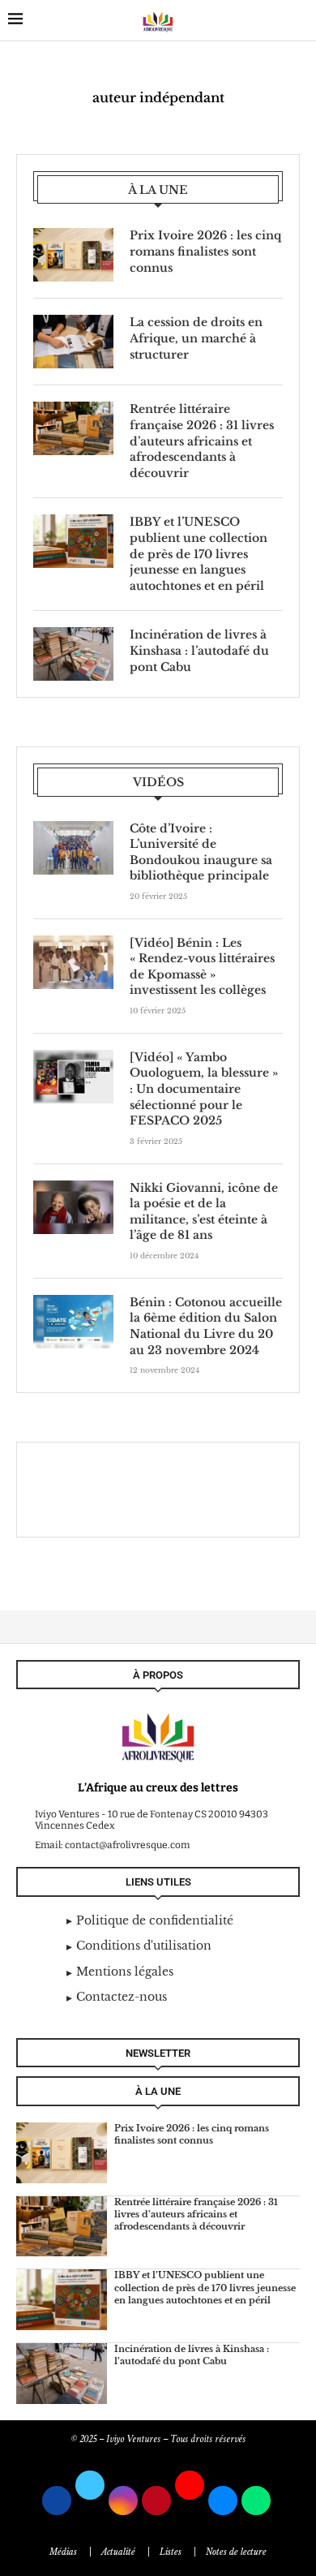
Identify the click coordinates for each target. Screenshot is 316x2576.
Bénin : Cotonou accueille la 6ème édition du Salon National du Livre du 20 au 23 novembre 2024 (206, 1326)
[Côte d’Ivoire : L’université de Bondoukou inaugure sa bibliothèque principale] (73, 848)
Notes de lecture (236, 2552)
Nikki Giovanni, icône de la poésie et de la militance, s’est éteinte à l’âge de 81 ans (204, 1212)
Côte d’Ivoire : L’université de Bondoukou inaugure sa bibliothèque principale (201, 852)
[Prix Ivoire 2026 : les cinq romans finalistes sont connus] (73, 255)
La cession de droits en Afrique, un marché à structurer (196, 338)
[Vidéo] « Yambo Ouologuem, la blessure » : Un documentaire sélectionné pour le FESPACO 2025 (204, 1089)
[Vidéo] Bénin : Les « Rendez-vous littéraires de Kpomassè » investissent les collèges (202, 967)
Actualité (118, 2552)
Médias (63, 2552)
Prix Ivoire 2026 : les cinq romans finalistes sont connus (205, 251)
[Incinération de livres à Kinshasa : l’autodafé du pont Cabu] (73, 654)
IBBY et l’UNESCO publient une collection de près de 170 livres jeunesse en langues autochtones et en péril (199, 553)
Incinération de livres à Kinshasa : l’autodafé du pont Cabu (199, 650)
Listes (171, 2552)
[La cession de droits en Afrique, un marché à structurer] (73, 342)
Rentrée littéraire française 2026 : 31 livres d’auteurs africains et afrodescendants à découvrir (202, 441)
